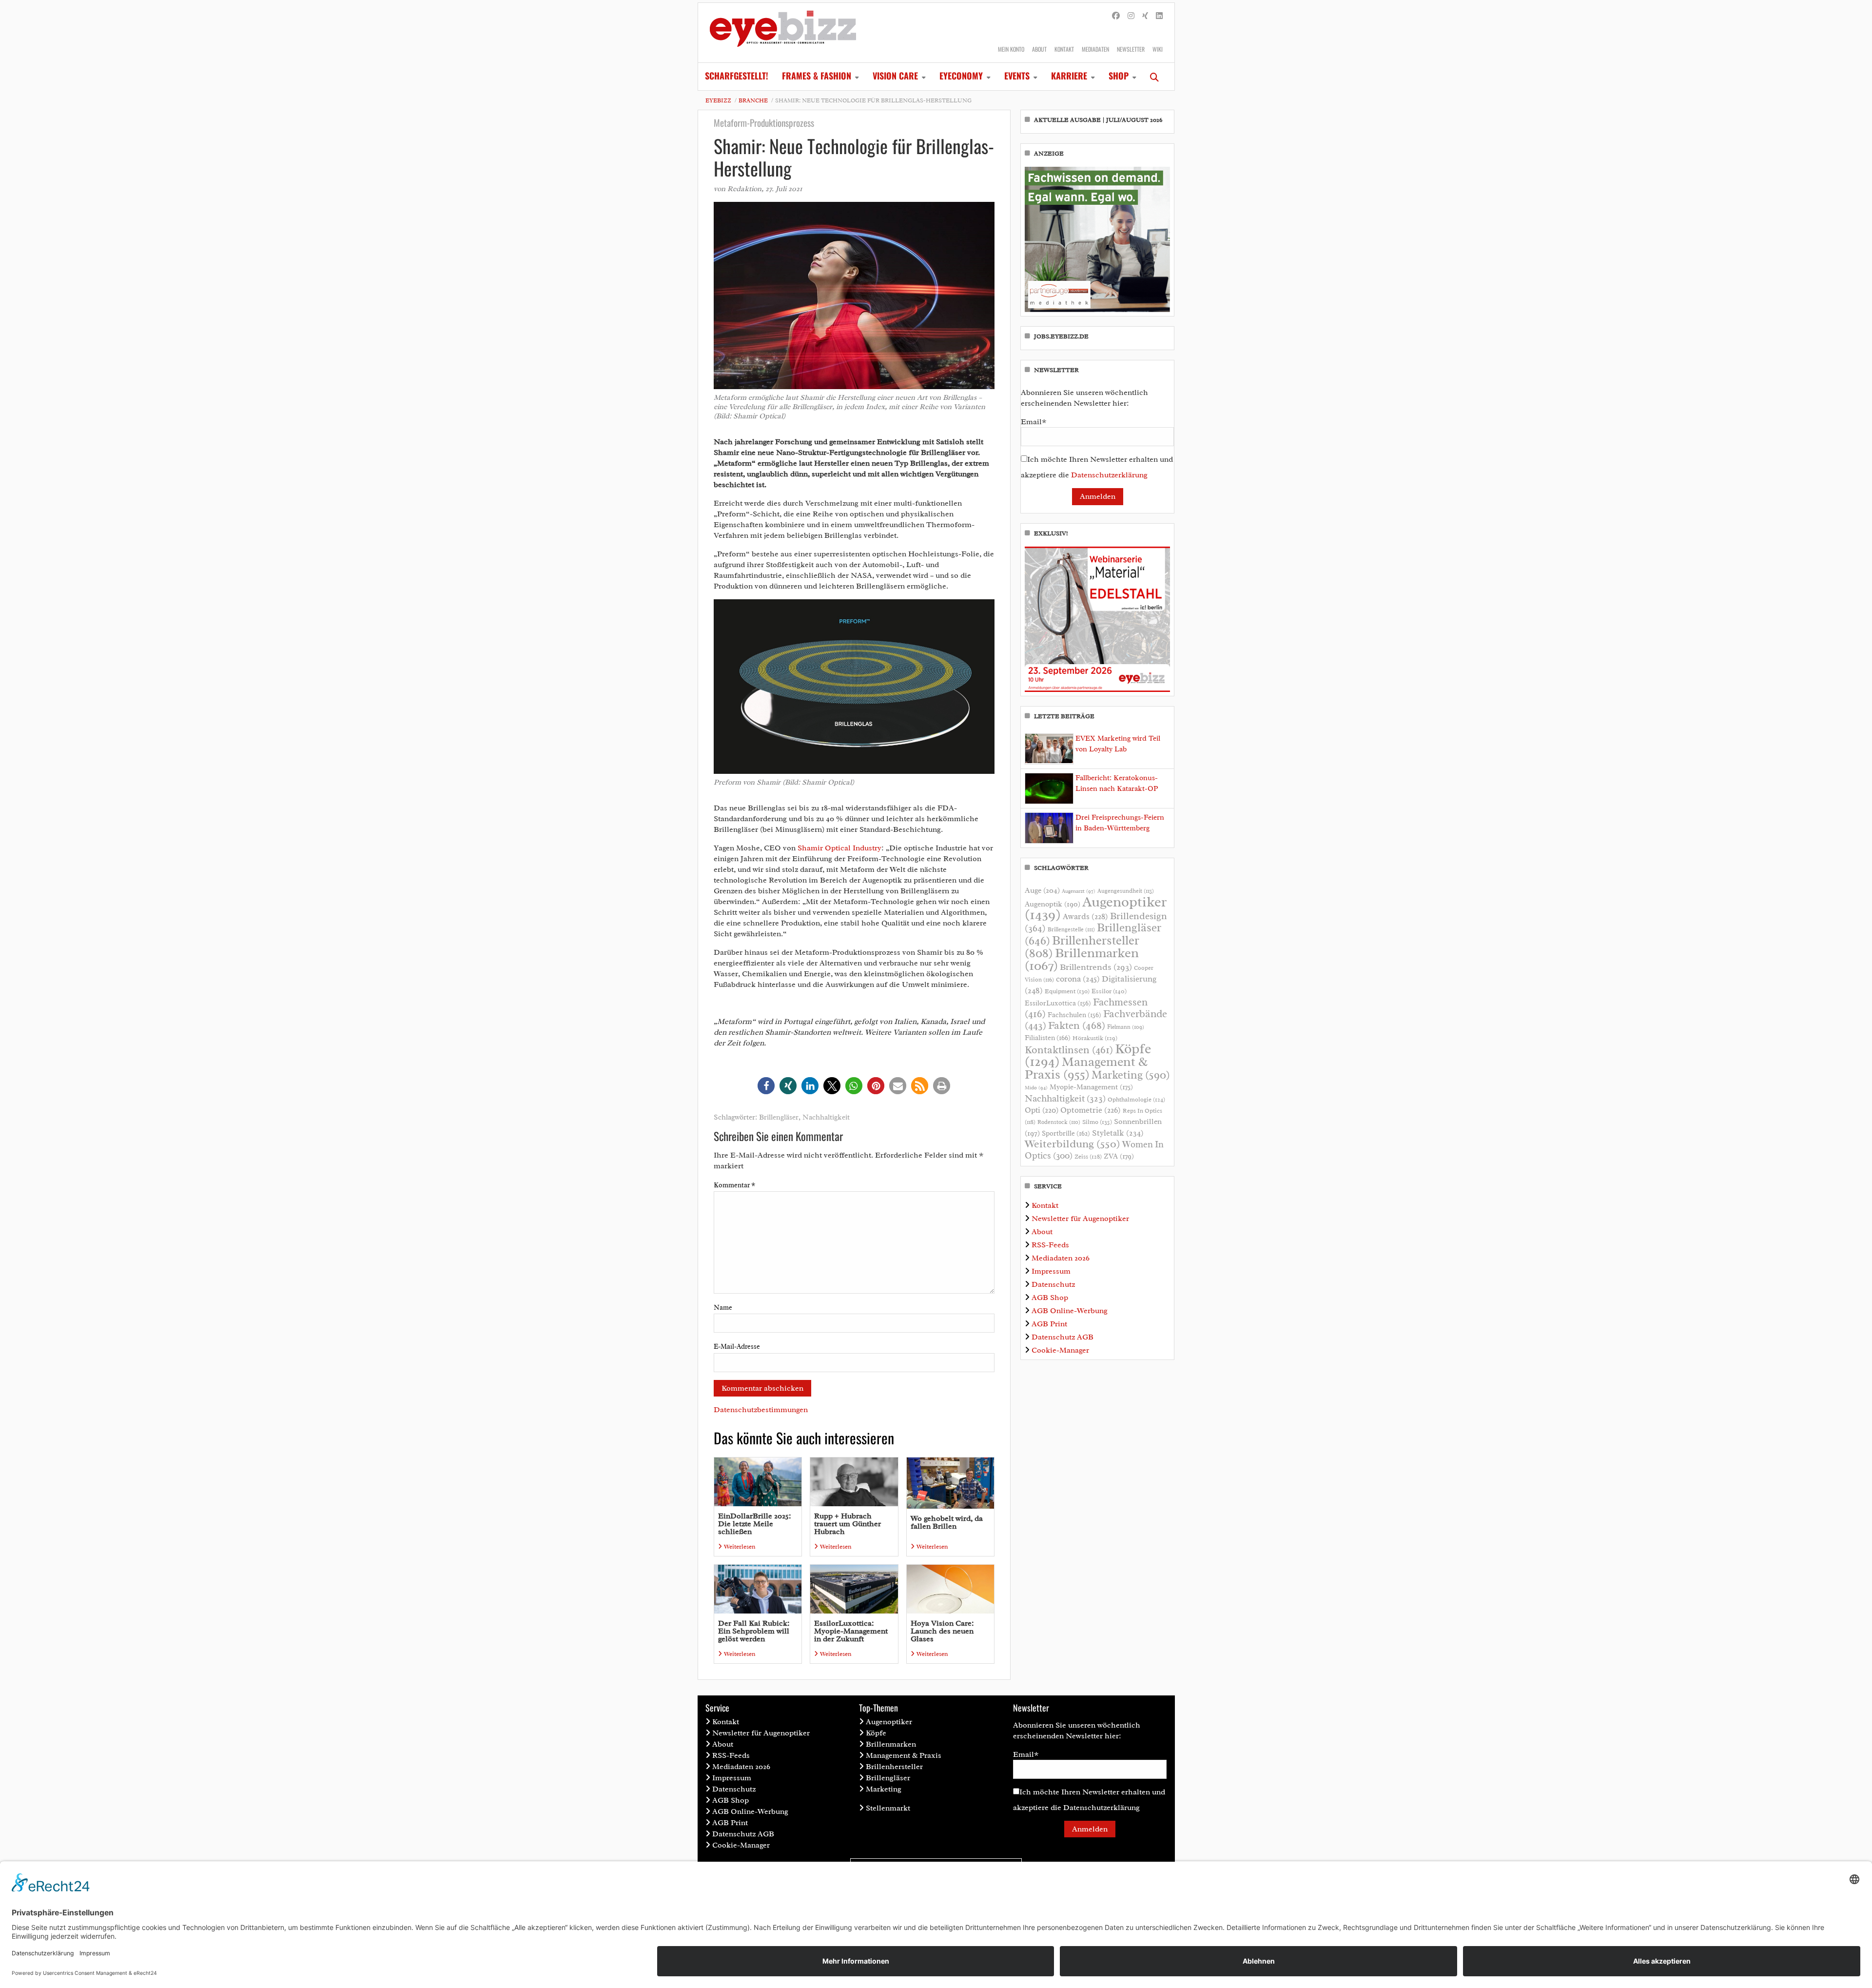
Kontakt (1064, 49)
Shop (1119, 76)
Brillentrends (1096, 967)
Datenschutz (1053, 1284)
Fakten (1077, 1025)
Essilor (1109, 991)
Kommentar (734, 1185)
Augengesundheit (1126, 891)
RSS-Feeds (1050, 1245)
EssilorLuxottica (1058, 1003)
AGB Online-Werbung (1070, 1311)
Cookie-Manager (1060, 1350)
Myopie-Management (1091, 1087)
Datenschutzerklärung (1109, 475)
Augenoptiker (1096, 908)
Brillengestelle (1071, 930)
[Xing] (1145, 16)
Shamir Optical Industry (839, 848)
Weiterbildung (1072, 1144)
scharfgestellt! (737, 76)
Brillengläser (779, 1117)
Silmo (1097, 1122)
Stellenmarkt (888, 1808)
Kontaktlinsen (1069, 1050)
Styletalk (1118, 1133)
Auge (1042, 890)
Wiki (1158, 49)
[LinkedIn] (1159, 16)
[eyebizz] (783, 33)
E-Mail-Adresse (737, 1347)
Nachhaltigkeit (826, 1117)
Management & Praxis (1086, 1068)
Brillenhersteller (894, 1767)
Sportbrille (1066, 1133)
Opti (1042, 1110)
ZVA (1119, 1156)
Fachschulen (1074, 1015)
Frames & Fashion (817, 76)
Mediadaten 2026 (1061, 1258)
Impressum (1051, 1271)
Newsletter (1131, 49)
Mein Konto (1011, 49)
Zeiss (1088, 1157)
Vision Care (895, 76)
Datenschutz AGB (1063, 1337)
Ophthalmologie (1136, 1100)
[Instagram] (1131, 16)
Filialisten (1048, 1038)
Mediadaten (1095, 49)
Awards (1085, 916)
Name (723, 1308)
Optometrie (1091, 1110)
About (1039, 49)
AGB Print (1049, 1324)
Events (1017, 76)
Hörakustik (1095, 1038)
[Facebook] (1116, 16)
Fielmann (1126, 1027)
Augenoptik (1053, 904)
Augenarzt (1079, 891)
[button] (766, 1086)
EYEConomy (961, 76)
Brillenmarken (1082, 959)
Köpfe (876, 1733)
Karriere (1069, 76)
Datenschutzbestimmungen (761, 1410)
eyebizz (718, 100)
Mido (1036, 1088)
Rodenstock (1059, 1122)
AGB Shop (1050, 1298)
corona (1078, 979)
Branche (753, 100)
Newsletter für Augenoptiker (1080, 1219)
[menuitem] (737, 77)
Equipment (1067, 991)
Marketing (1131, 1075)
